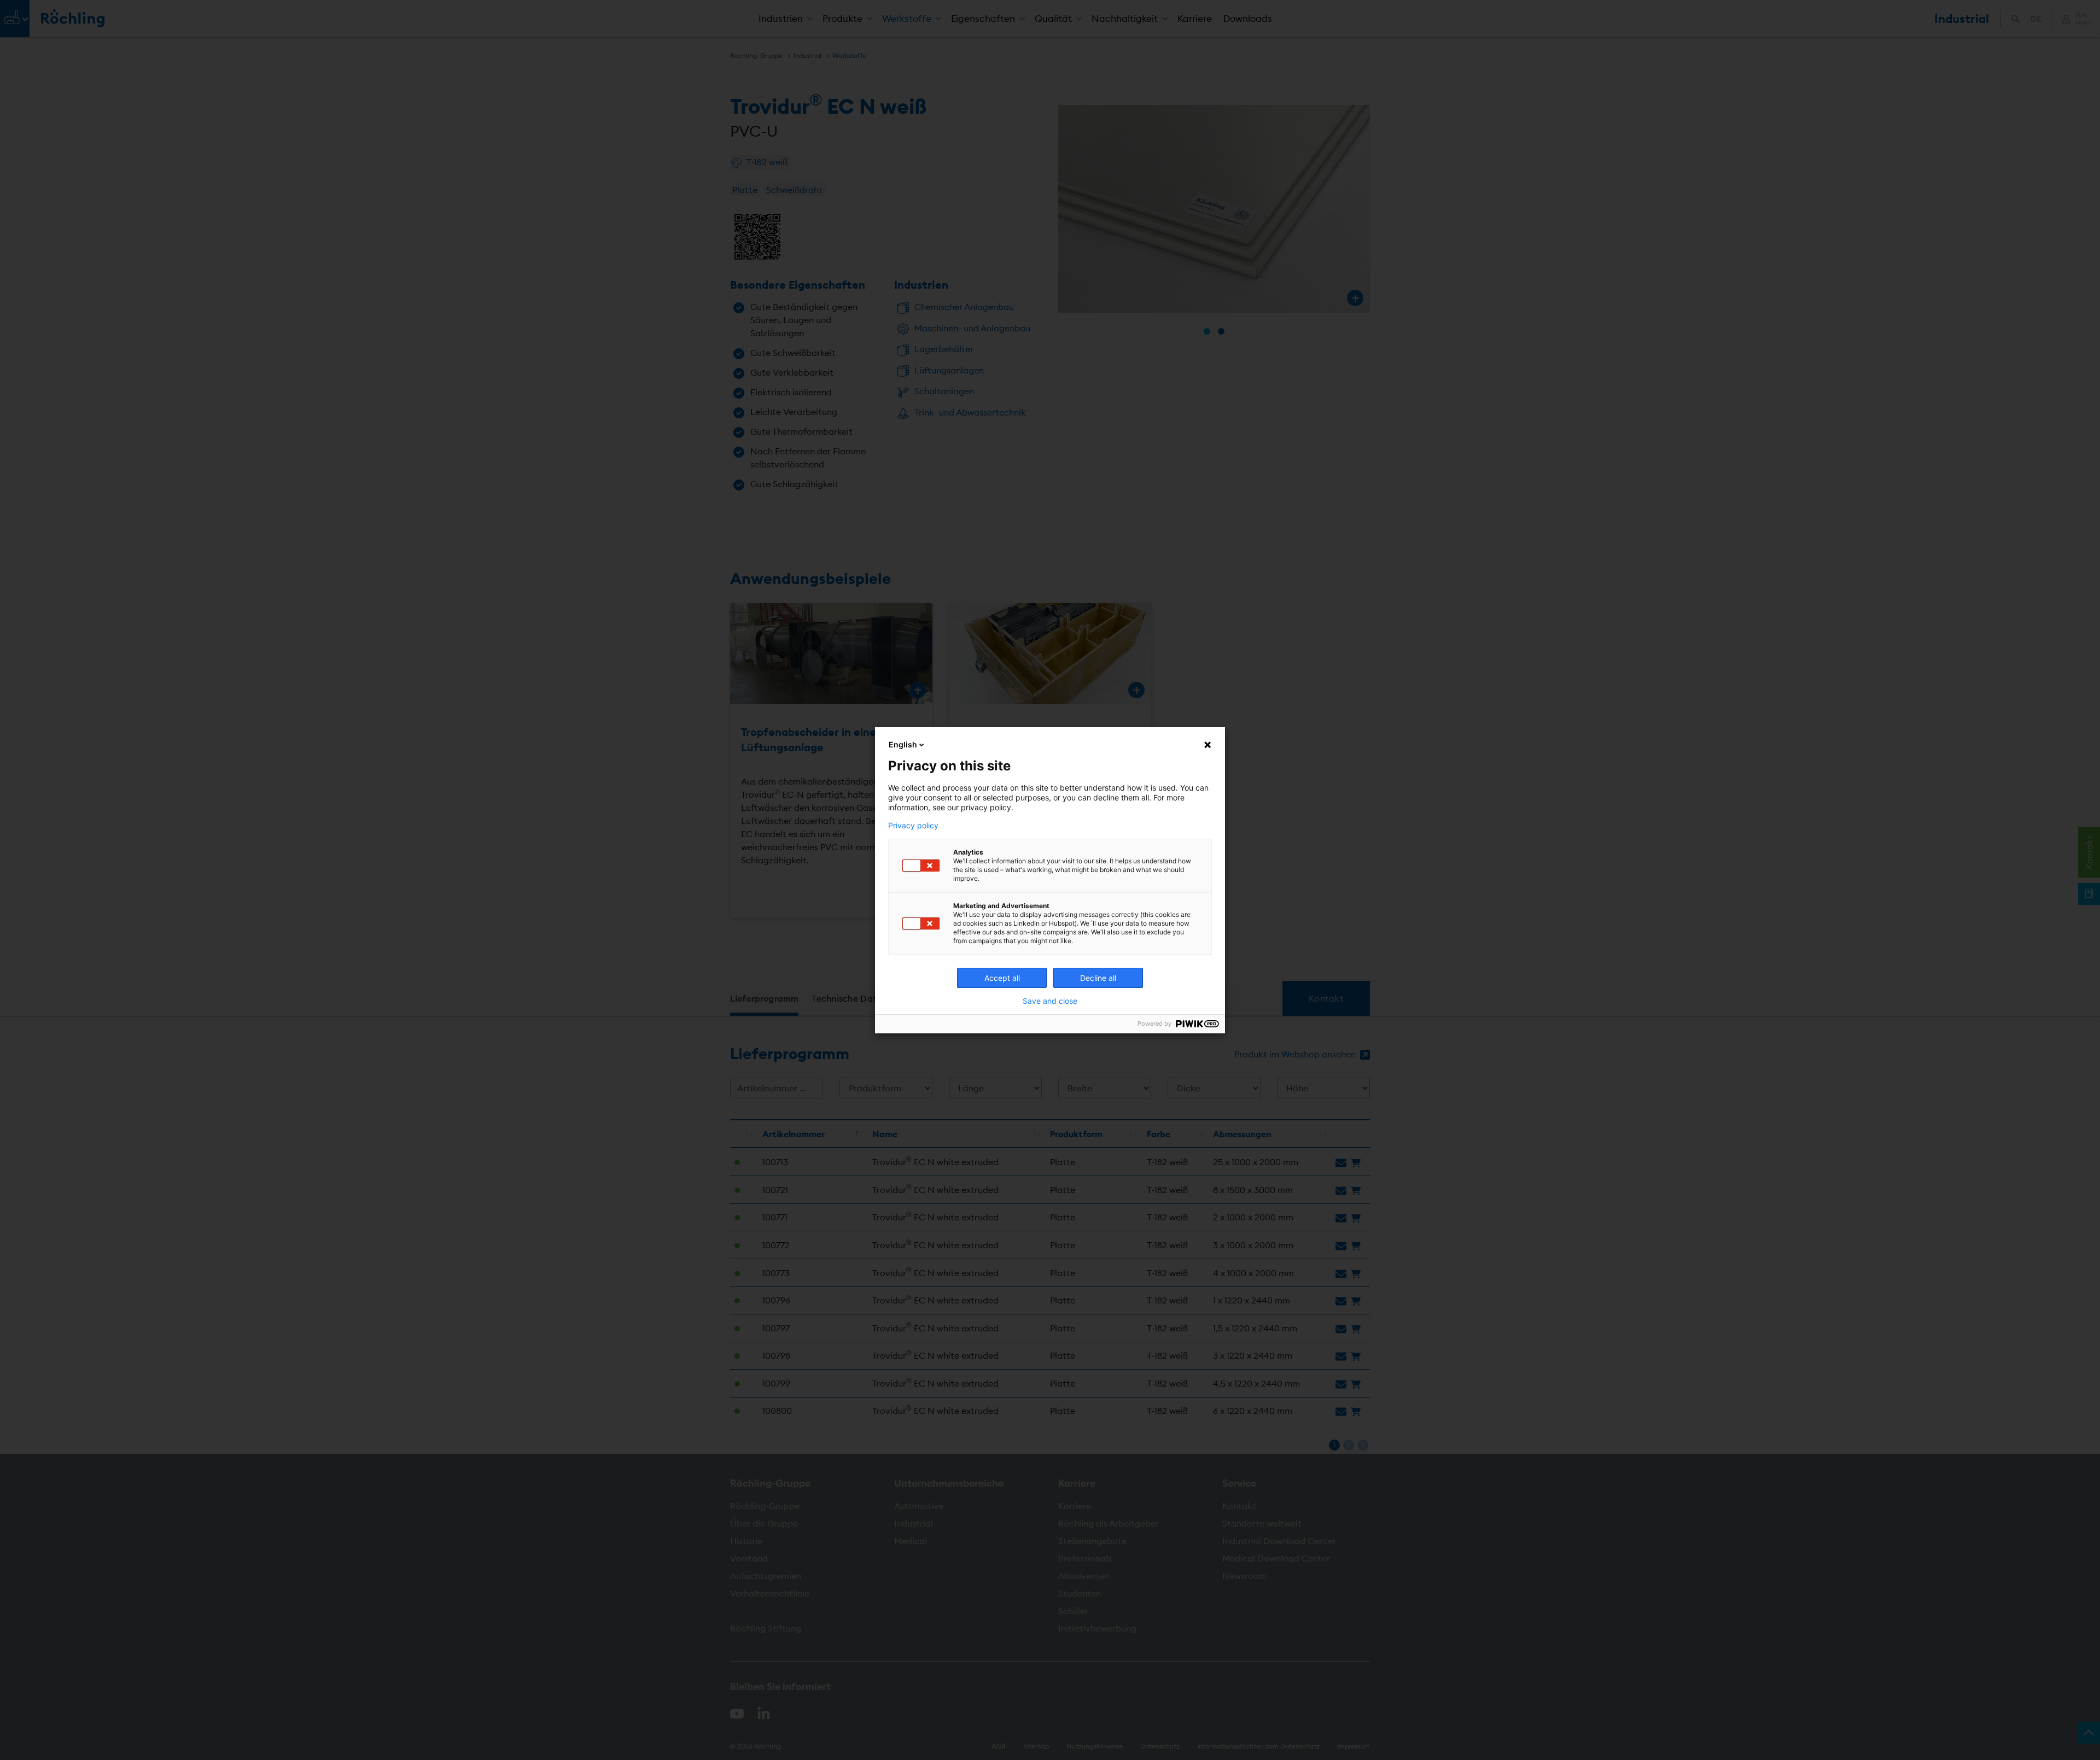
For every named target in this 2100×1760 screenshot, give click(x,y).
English (903, 744)
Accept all (1002, 978)
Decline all (1098, 978)
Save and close (1050, 1001)
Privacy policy (913, 826)
